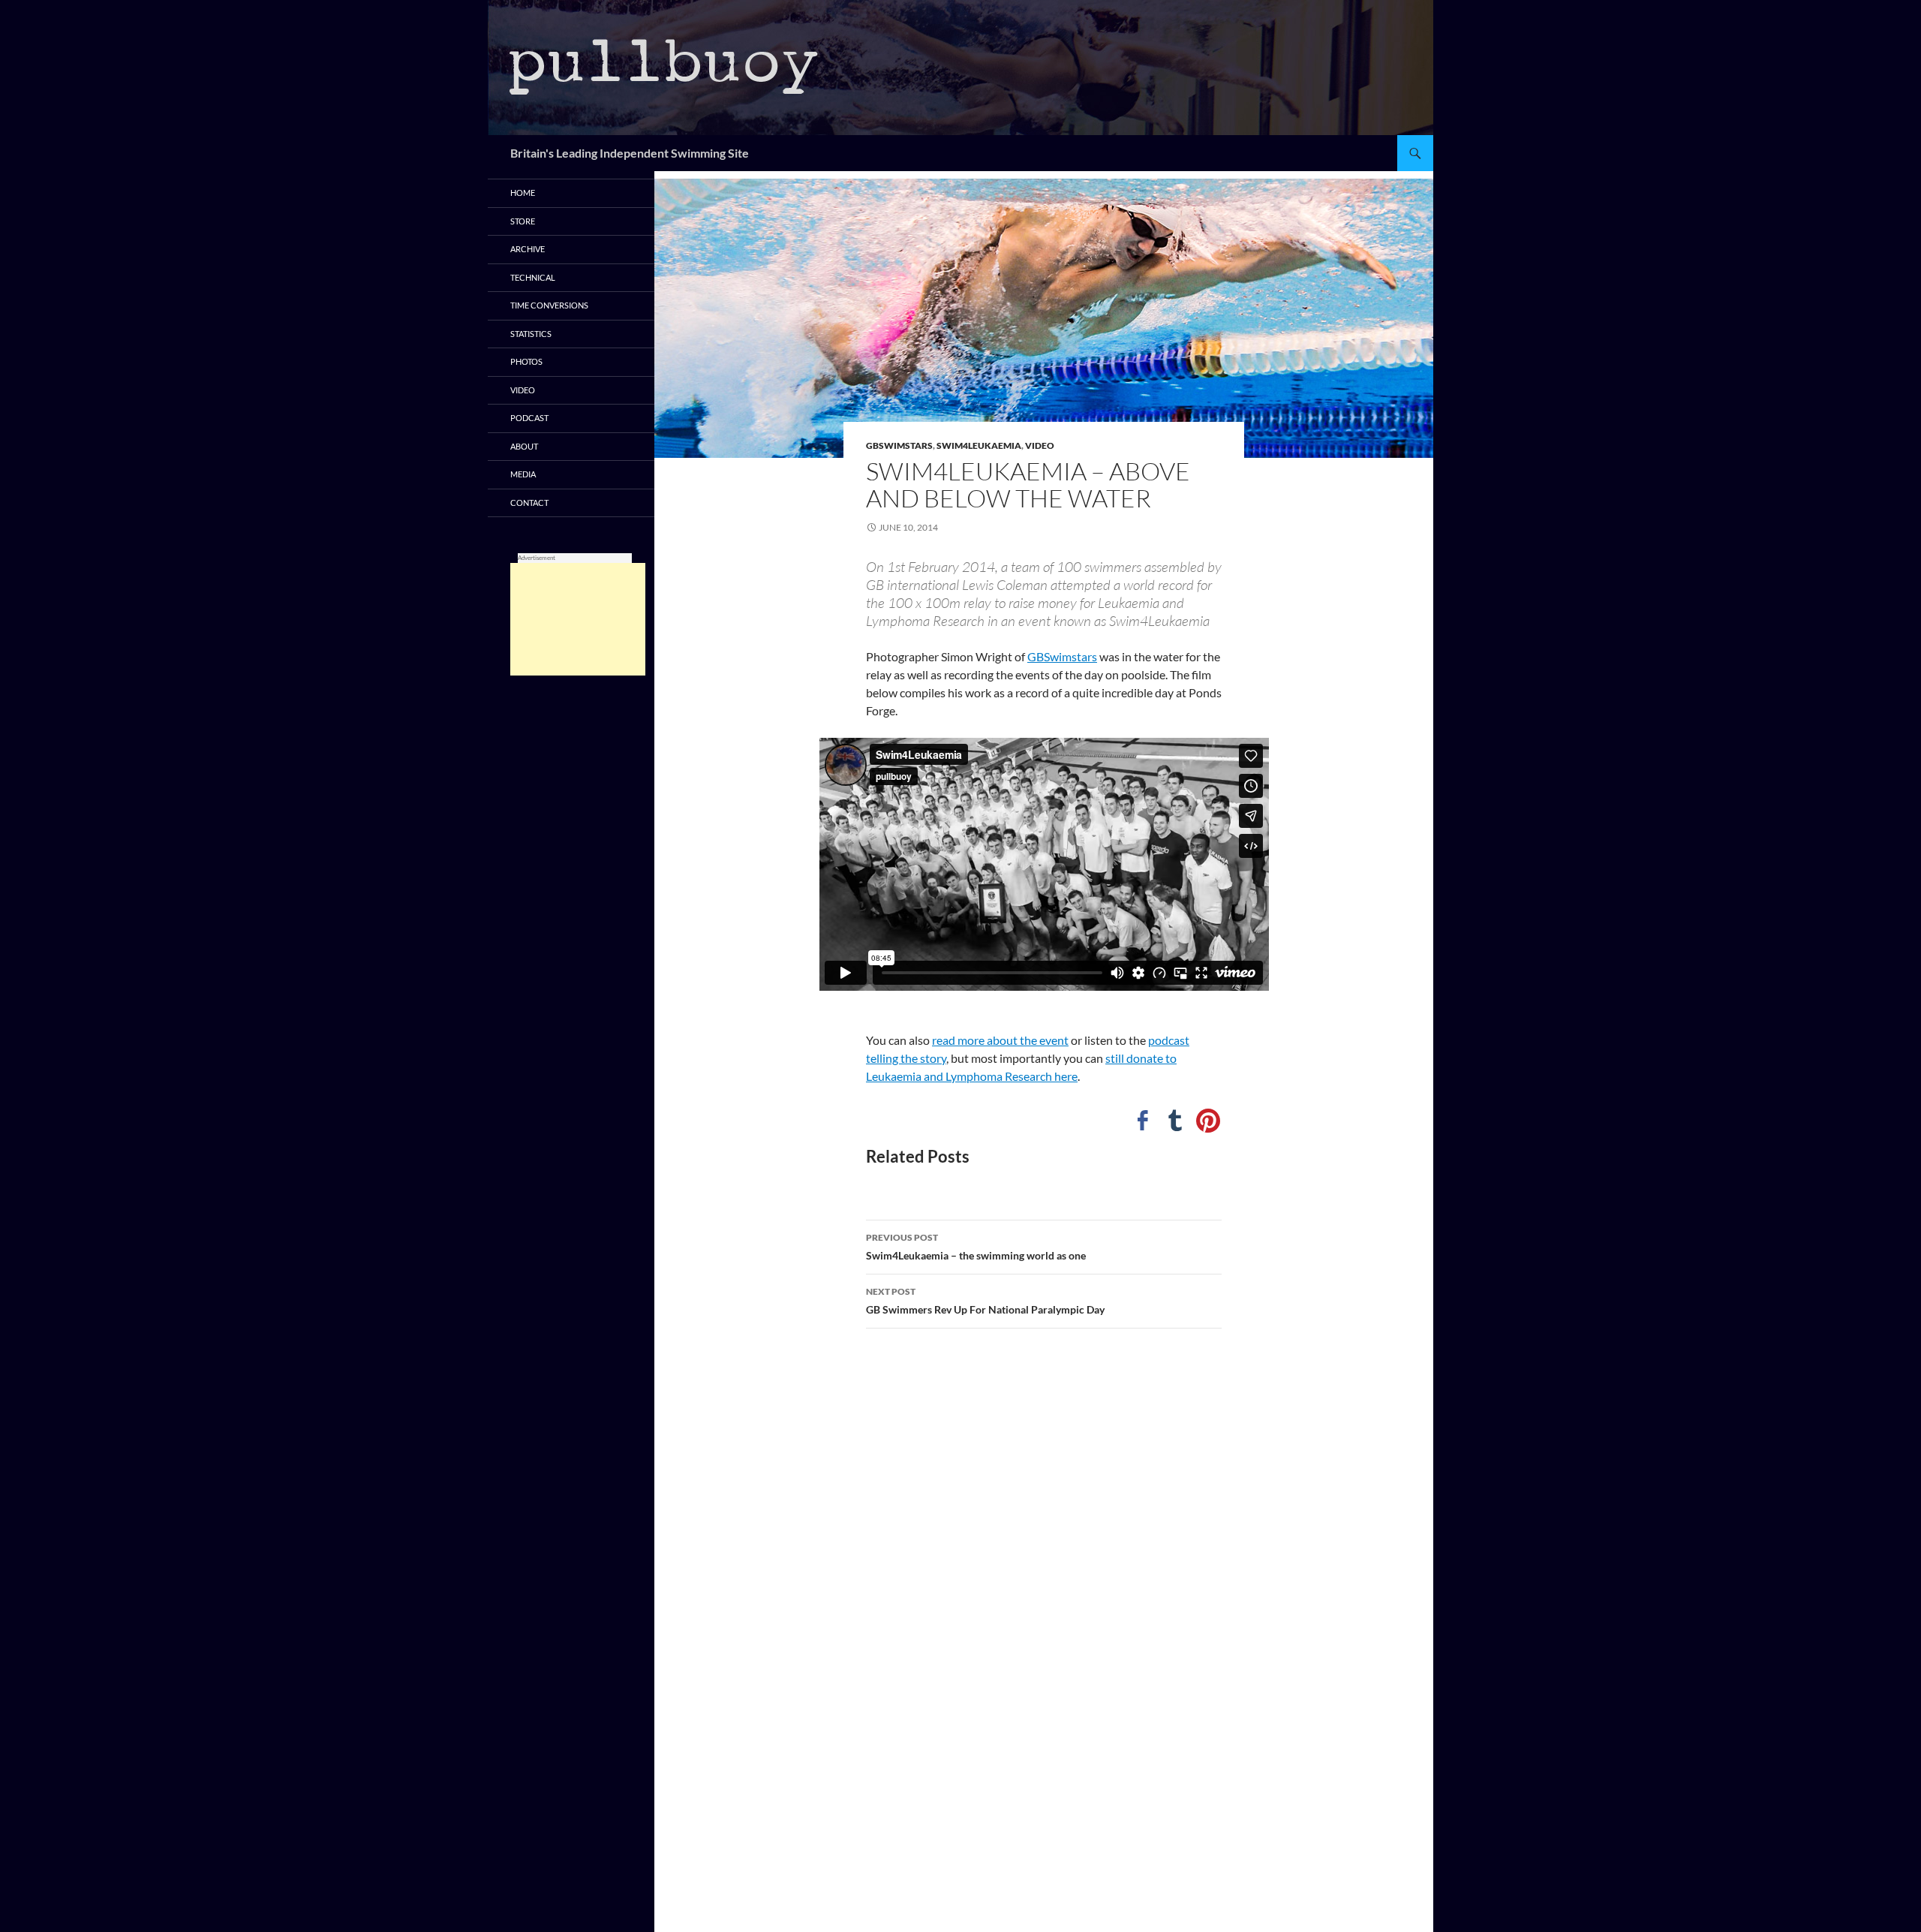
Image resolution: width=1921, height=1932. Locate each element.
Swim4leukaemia (979, 445)
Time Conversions (549, 305)
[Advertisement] (578, 619)
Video (1040, 445)
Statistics (531, 334)
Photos (526, 361)
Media (523, 474)
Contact (529, 503)
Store (523, 221)
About (524, 446)
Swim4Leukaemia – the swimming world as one (976, 1247)
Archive (528, 249)
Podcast (529, 418)
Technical (533, 277)
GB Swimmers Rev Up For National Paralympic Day (985, 1301)
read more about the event (1000, 1040)
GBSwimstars (899, 445)
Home (523, 193)
